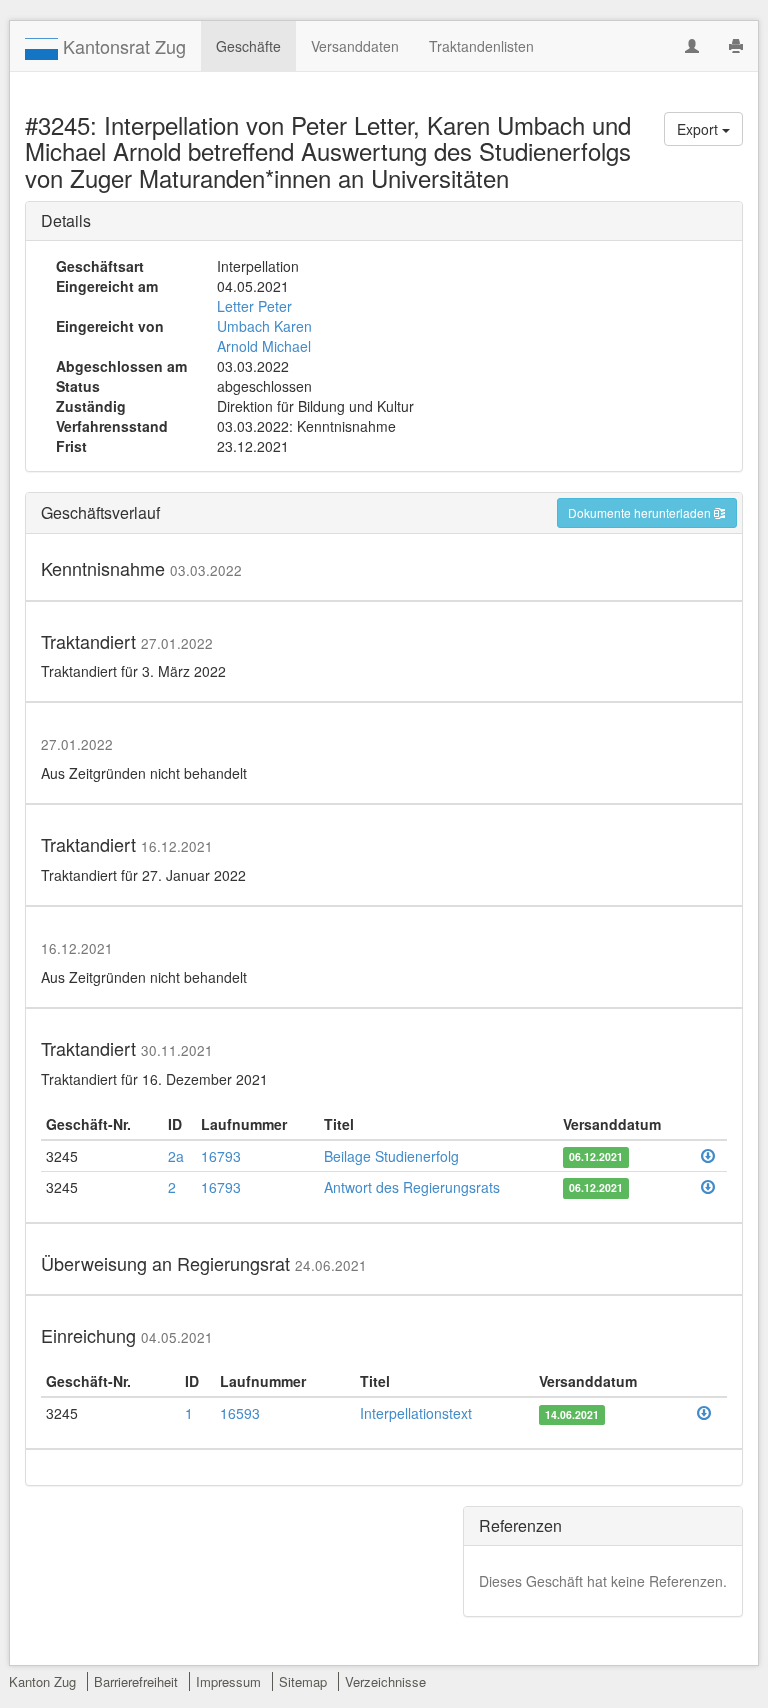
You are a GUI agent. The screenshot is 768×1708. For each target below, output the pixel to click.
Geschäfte (248, 46)
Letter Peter (254, 306)
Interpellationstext (416, 1413)
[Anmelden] (692, 46)
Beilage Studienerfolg (391, 1156)
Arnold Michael (264, 346)
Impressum (228, 1681)
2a (176, 1156)
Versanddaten (355, 46)
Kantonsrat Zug (122, 46)
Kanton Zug (42, 1681)
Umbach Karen (264, 326)
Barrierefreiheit (136, 1681)
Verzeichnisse (385, 1681)
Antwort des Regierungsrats (412, 1187)
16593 (240, 1413)
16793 (221, 1156)
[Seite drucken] (736, 46)
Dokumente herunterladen (641, 512)
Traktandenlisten (481, 46)
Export (699, 129)
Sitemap (303, 1681)
